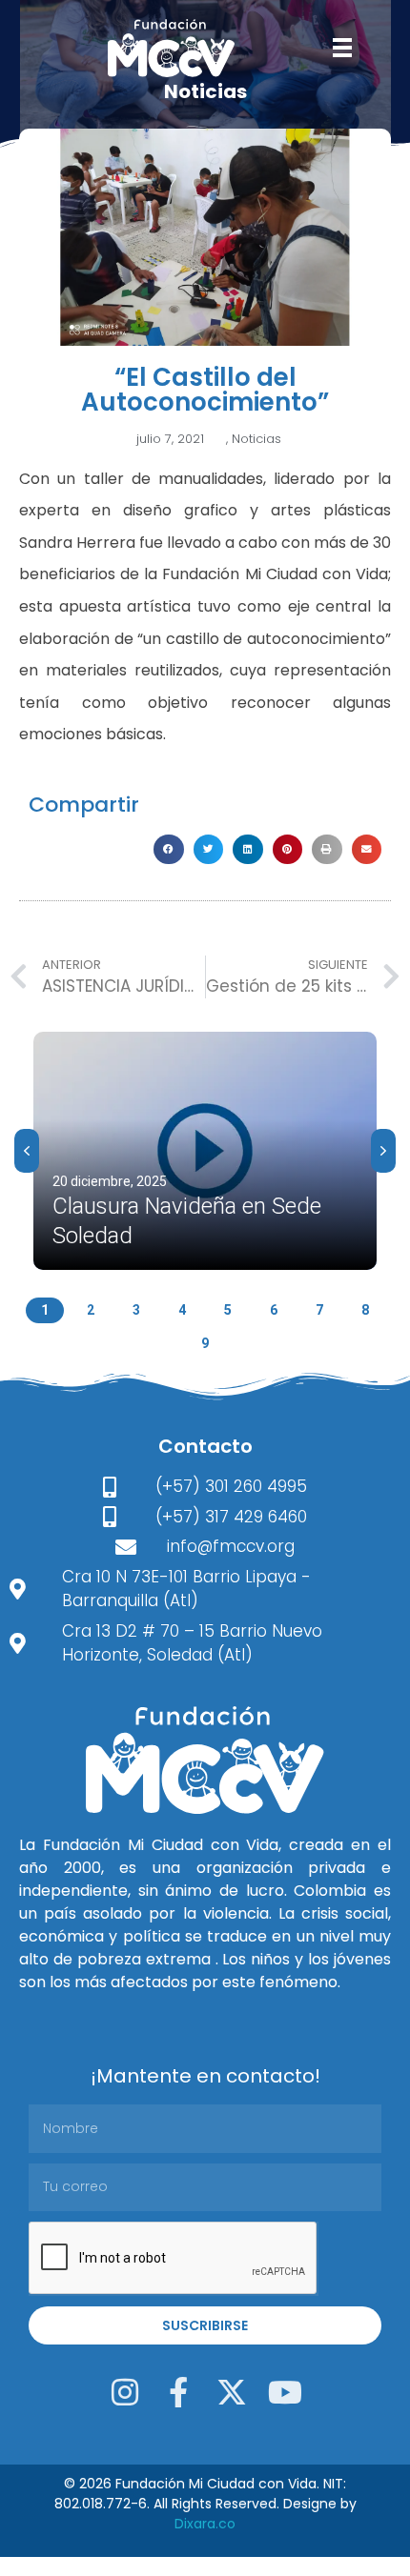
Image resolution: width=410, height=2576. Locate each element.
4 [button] (182, 1310)
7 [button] (319, 1310)
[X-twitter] (232, 2392)
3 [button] (136, 1310)
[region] (205, 1189)
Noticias (256, 439)
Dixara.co (205, 2524)
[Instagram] (125, 2392)
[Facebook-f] (178, 2392)
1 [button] (45, 1310)
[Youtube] (285, 2392)
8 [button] (365, 1310)
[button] (169, 850)
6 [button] (274, 1310)
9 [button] (205, 1343)
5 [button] (228, 1310)
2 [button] (91, 1310)
